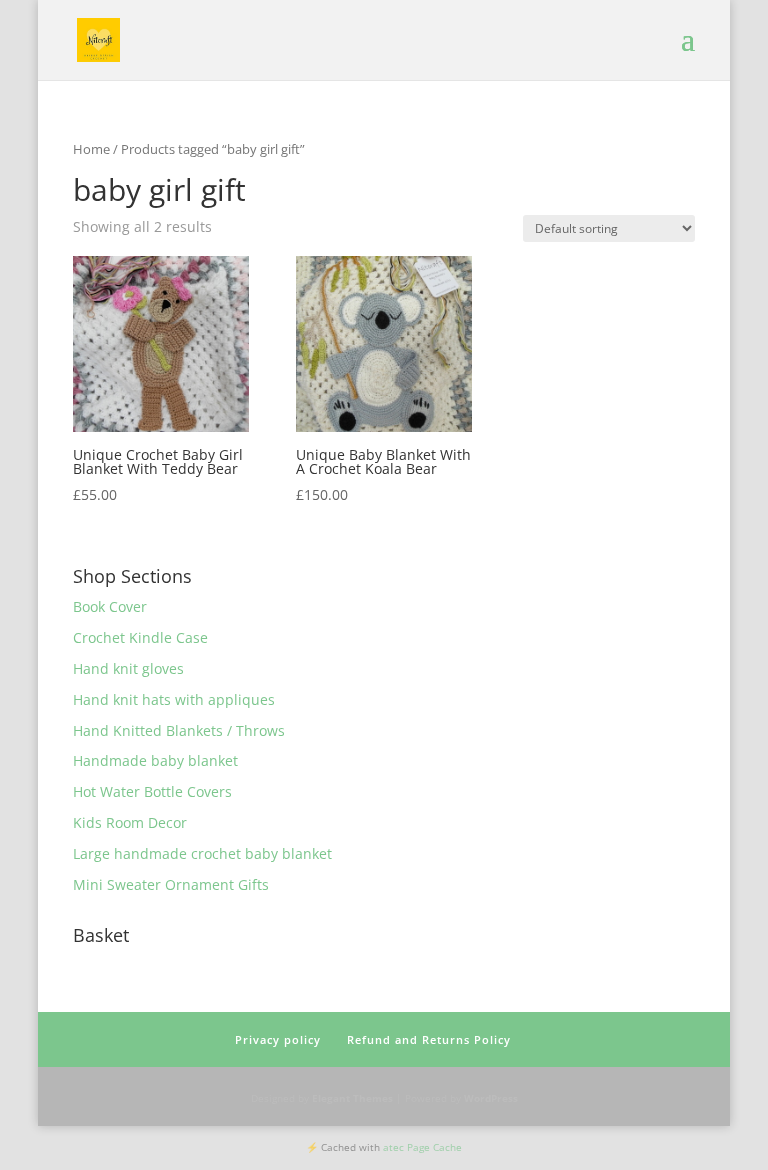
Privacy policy (278, 1039)
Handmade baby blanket (155, 760)
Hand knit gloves (128, 668)
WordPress (491, 1098)
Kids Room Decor (130, 822)
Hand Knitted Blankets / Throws (179, 730)
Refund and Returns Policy (429, 1039)
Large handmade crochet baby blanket (202, 853)
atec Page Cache (422, 1147)
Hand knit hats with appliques (174, 699)
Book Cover (110, 606)
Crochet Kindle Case (140, 637)
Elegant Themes (352, 1098)
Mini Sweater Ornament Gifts (171, 884)
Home (91, 149)
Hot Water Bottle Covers (152, 791)
